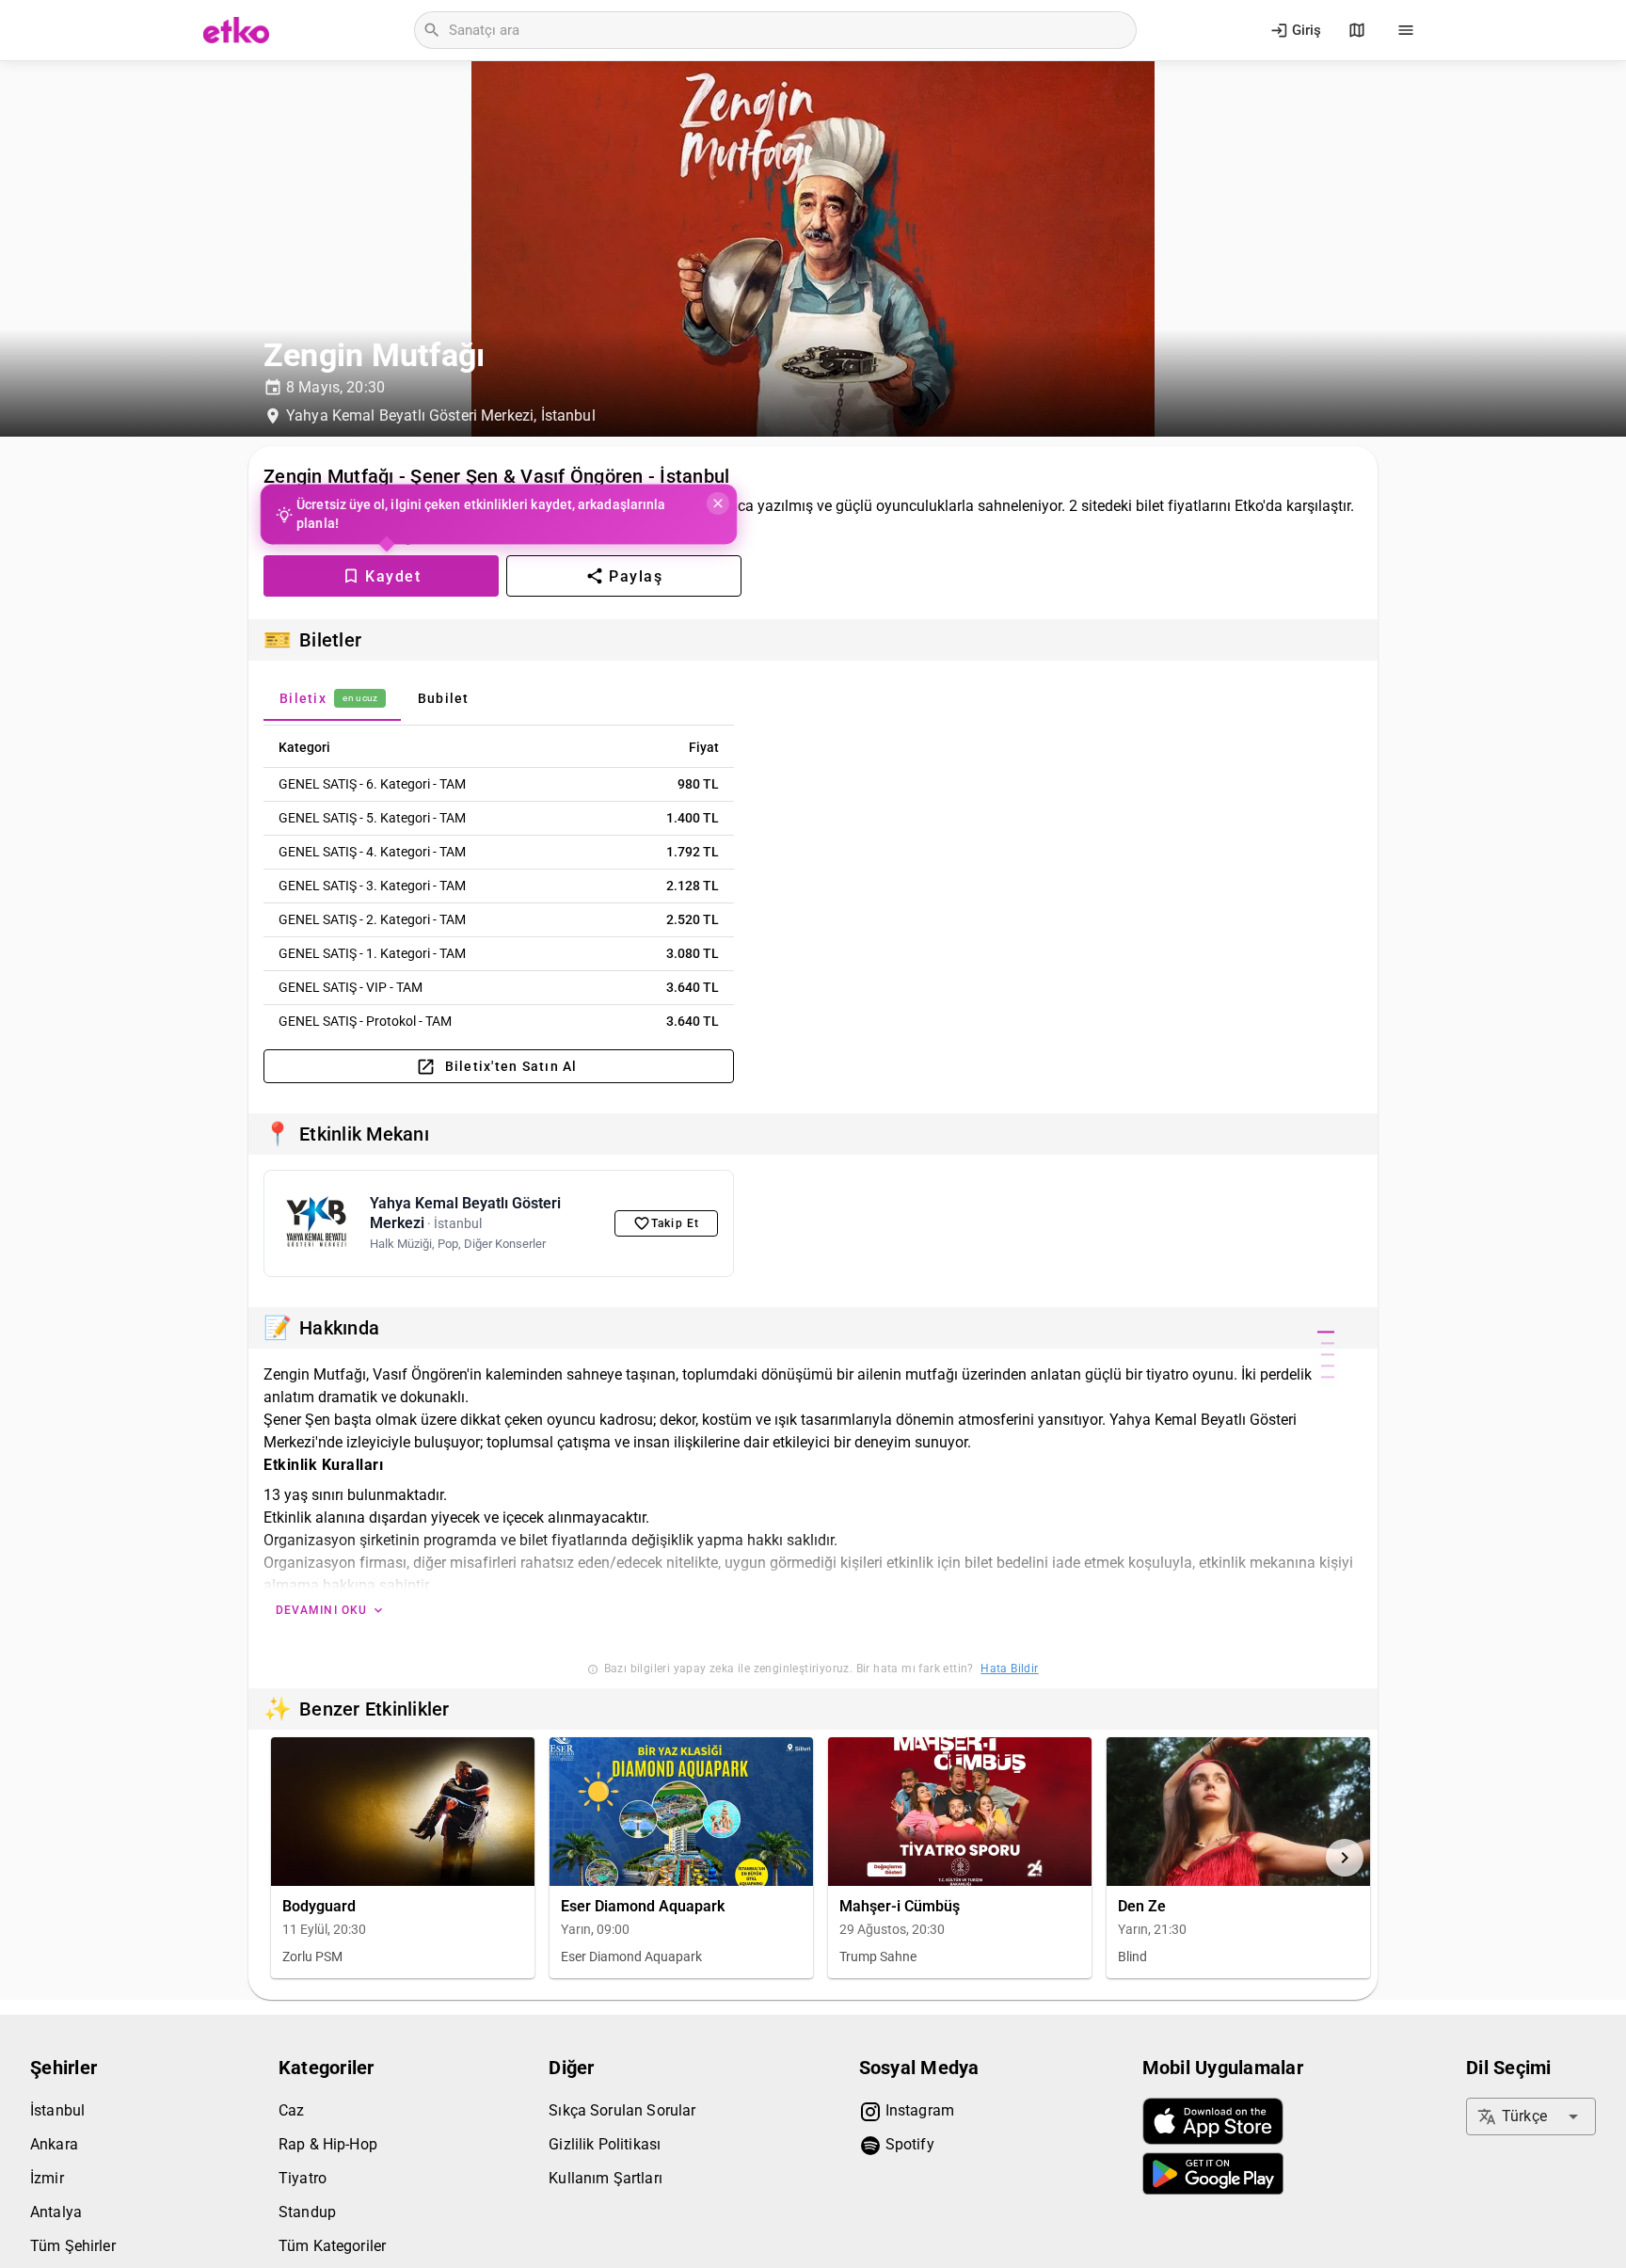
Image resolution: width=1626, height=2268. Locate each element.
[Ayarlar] (1406, 30)
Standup (307, 2212)
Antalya (56, 2212)
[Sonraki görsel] (1345, 1858)
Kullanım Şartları (606, 2178)
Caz (291, 2110)
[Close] (717, 503)
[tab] (332, 698)
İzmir (47, 2178)
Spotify (908, 2144)
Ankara (54, 2144)
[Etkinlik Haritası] (1357, 30)
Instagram (918, 2110)
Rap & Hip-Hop (328, 2144)
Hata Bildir (1009, 1669)
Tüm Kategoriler (332, 2246)
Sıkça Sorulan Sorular (622, 2110)
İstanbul (57, 2110)
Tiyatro (303, 2178)
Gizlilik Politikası (605, 2144)
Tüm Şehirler (73, 2246)
